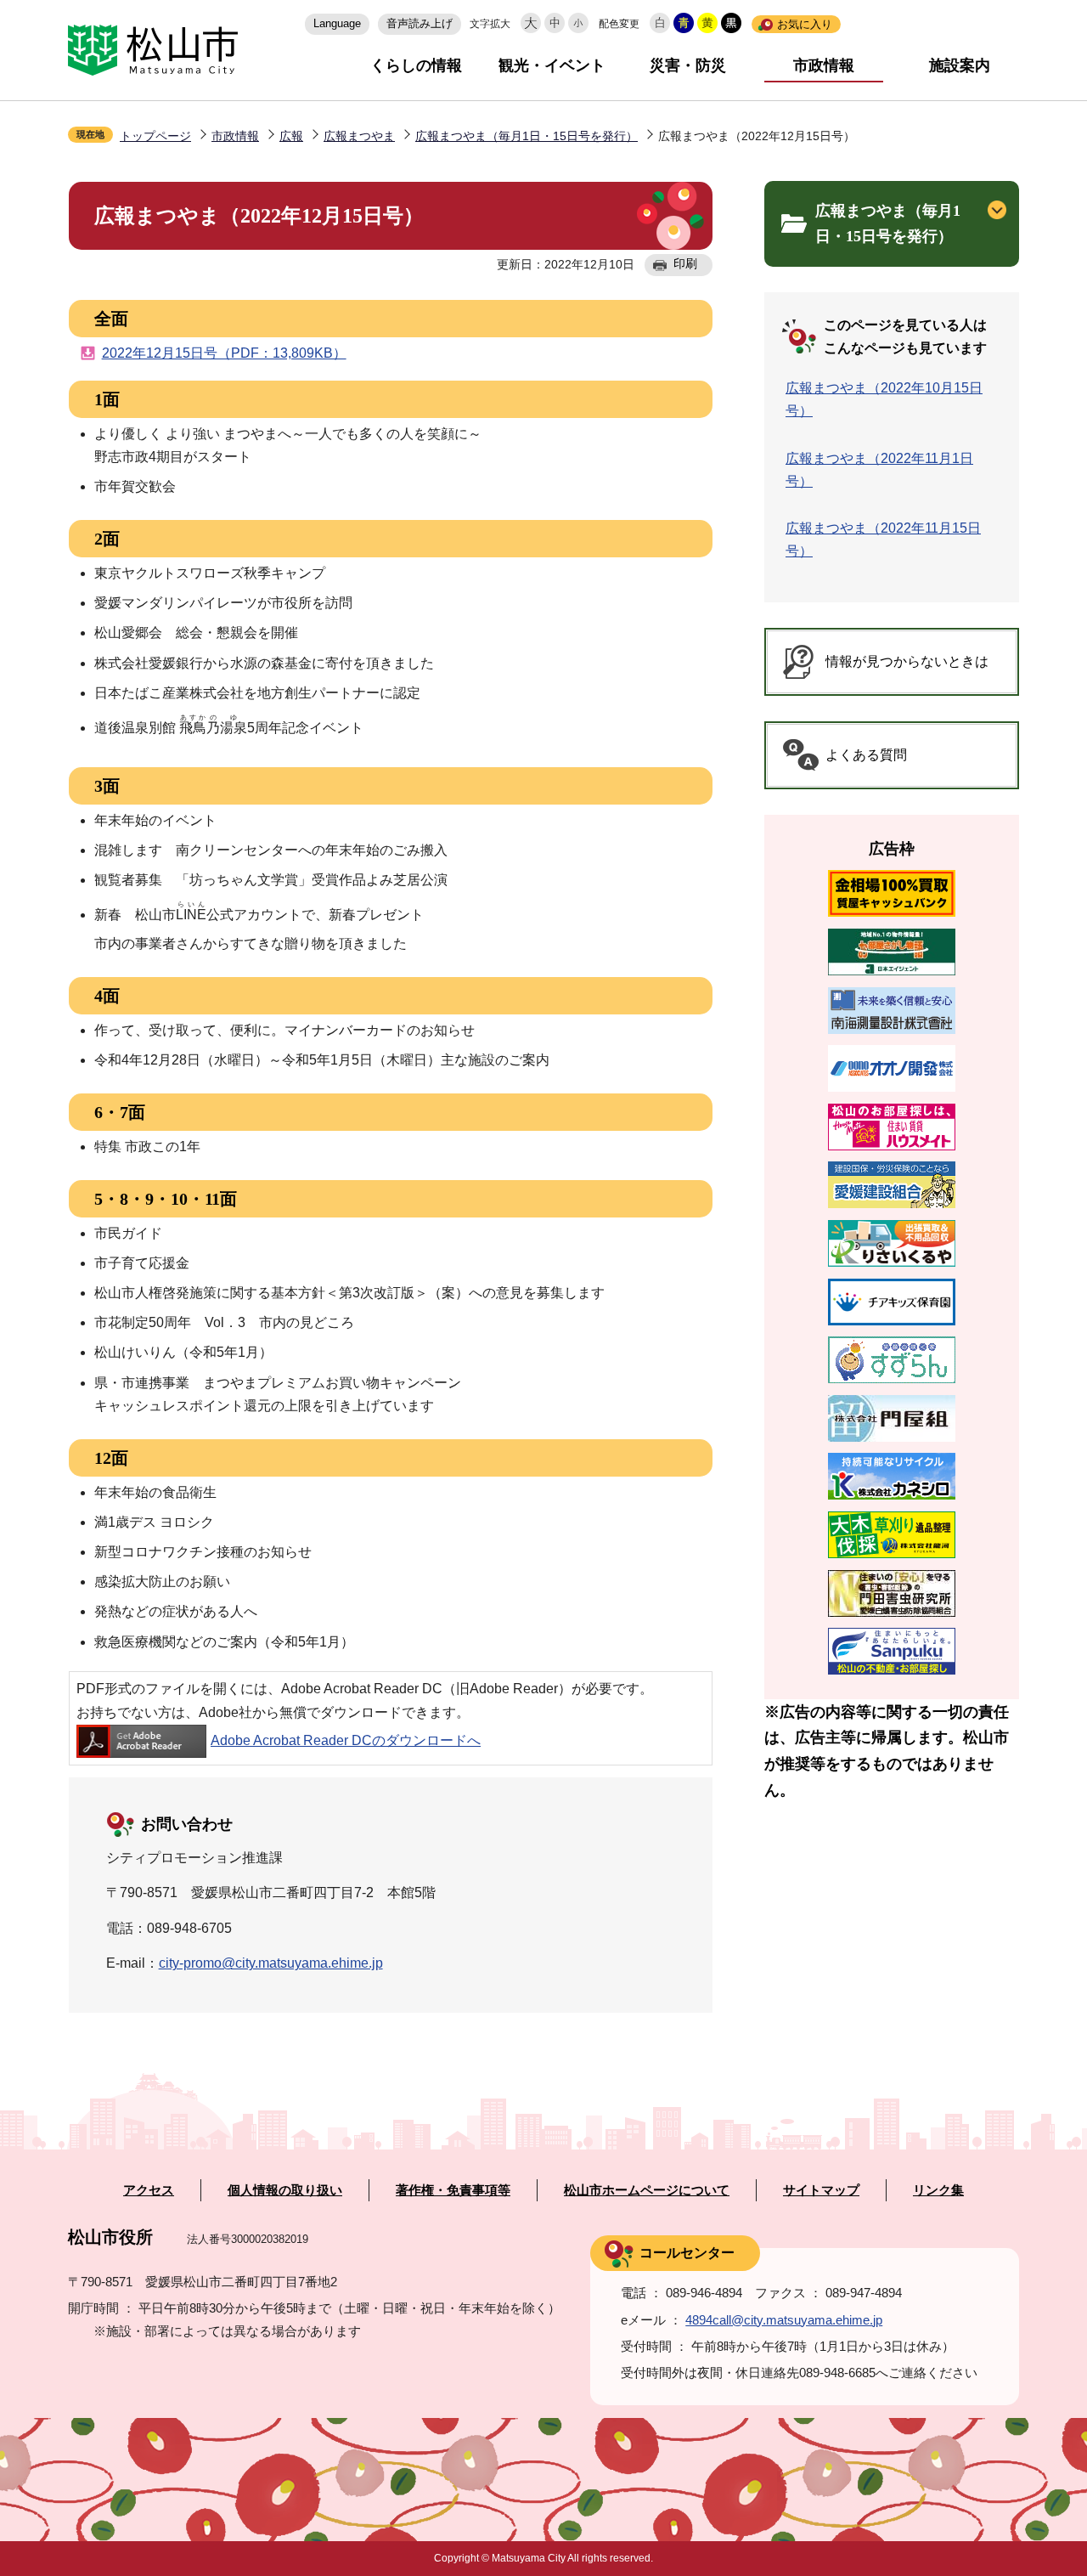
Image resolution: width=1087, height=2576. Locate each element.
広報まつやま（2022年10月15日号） (884, 399)
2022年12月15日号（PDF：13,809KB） (224, 353)
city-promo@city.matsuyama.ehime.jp (271, 1963)
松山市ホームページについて (647, 2190)
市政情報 (824, 65)
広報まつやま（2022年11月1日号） (879, 470)
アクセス (149, 2190)
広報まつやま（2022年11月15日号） (883, 539)
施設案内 (960, 65)
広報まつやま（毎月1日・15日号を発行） (527, 136)
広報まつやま (359, 136)
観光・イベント (552, 65)
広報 (291, 136)
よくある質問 (866, 755)
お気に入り (805, 24)
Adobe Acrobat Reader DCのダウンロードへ (346, 1740)
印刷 (685, 263)
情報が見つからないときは (907, 661)
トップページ (155, 136)
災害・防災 (688, 65)
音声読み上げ (420, 23)
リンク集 (938, 2190)
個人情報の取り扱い (285, 2190)
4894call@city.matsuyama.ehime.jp (784, 2320)
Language (337, 23)
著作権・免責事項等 (453, 2190)
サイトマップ (821, 2190)
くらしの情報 (416, 65)
